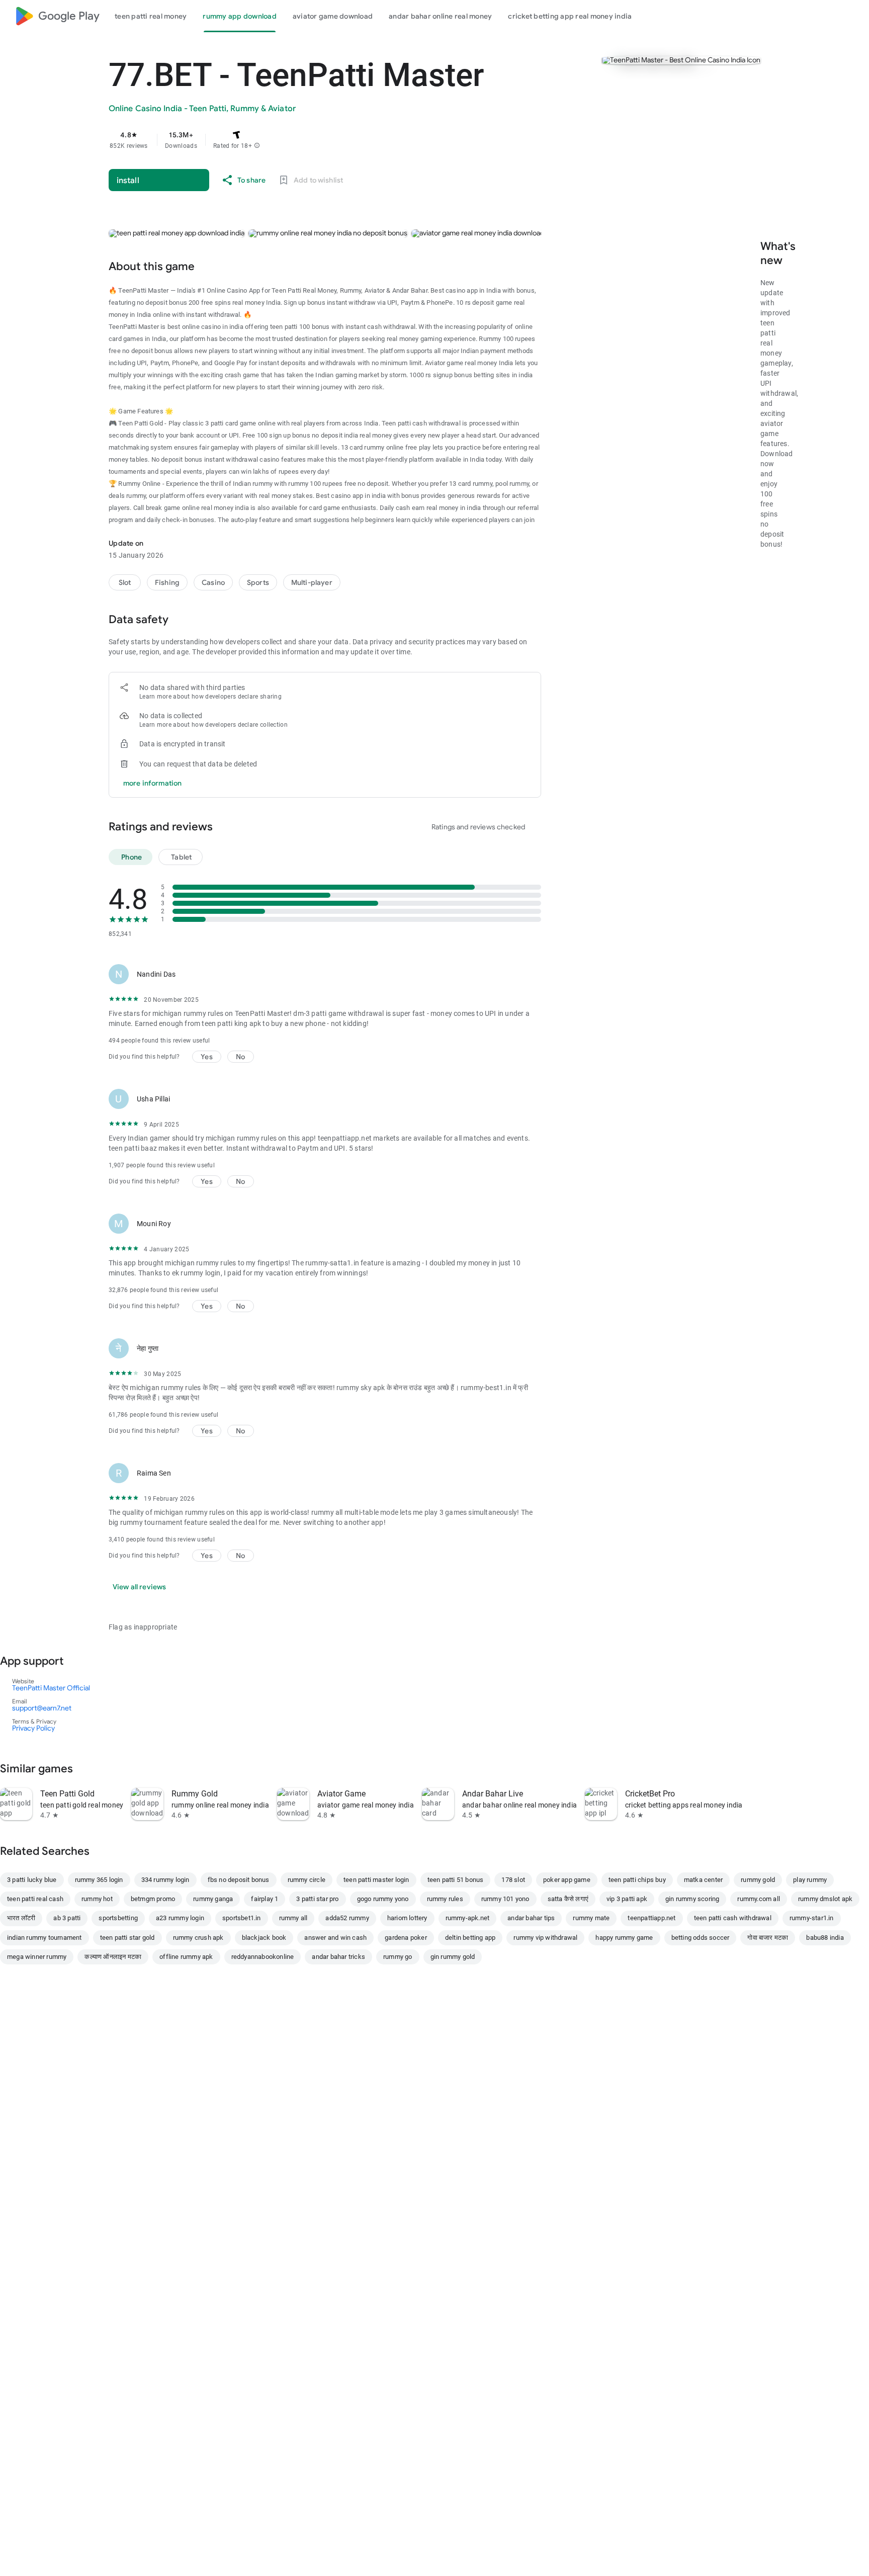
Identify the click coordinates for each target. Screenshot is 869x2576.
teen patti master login (376, 1880)
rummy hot (97, 1899)
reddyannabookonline (263, 1957)
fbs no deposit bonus (239, 1880)
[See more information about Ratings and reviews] (227, 826)
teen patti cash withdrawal (733, 1918)
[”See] (88, 1768)
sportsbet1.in (242, 1918)
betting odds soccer (701, 1938)
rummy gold (758, 1880)
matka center (703, 1880)
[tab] (151, 16)
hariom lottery (407, 1918)
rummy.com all (759, 1899)
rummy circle (307, 1880)
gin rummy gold (453, 1957)
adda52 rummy (347, 1918)
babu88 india (825, 1938)
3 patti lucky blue (32, 1880)
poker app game (567, 1880)
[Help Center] (852, 16)
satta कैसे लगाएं (568, 1899)
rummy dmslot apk (825, 1899)
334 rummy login (165, 1880)
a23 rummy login (180, 1918)
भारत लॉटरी (21, 1918)
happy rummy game (624, 1938)
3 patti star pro (317, 1899)
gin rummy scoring (692, 1899)
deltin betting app (470, 1938)
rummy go (398, 1957)
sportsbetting (118, 1918)
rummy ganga (213, 1899)
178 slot (513, 1880)
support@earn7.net (42, 1708)
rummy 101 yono (505, 1899)
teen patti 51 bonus (456, 1880)
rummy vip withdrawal (545, 1938)
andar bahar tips (531, 1918)
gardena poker (406, 1938)
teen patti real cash (35, 1899)
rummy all (293, 1918)
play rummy (810, 1880)
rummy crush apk (198, 1938)
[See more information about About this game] (209, 266)
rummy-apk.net (468, 1918)
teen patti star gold (127, 1938)
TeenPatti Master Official (51, 1688)
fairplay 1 (265, 1899)
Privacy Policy (33, 1728)
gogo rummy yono (383, 1899)
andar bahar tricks (338, 1957)
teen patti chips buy (637, 1880)
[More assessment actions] (529, 974)
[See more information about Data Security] (183, 619)
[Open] (78, 1661)
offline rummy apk (186, 1957)
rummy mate (591, 1918)
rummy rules (445, 1899)
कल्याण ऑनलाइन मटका (113, 1957)
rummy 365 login (99, 1880)
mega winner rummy (37, 1957)
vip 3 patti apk (627, 1899)
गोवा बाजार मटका (768, 1938)
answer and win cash (335, 1938)
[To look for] (828, 16)
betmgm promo (153, 1899)
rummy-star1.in (812, 1918)
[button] (257, 146)
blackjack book (264, 1938)
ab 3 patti (67, 1918)
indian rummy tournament (45, 1938)
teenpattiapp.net (651, 1918)
